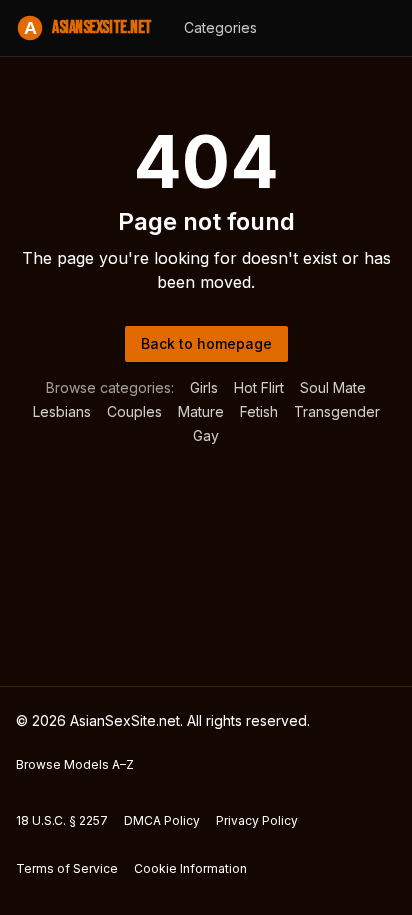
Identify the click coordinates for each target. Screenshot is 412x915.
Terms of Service (67, 868)
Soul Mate (333, 387)
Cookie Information (190, 868)
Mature (201, 411)
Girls (204, 387)
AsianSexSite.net (88, 27)
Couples (134, 411)
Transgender (337, 411)
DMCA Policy (162, 820)
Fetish (259, 411)
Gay (206, 435)
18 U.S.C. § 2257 (62, 820)
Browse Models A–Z (75, 764)
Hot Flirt (259, 387)
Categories (220, 27)
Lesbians (62, 411)
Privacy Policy (257, 820)
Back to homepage (206, 343)
